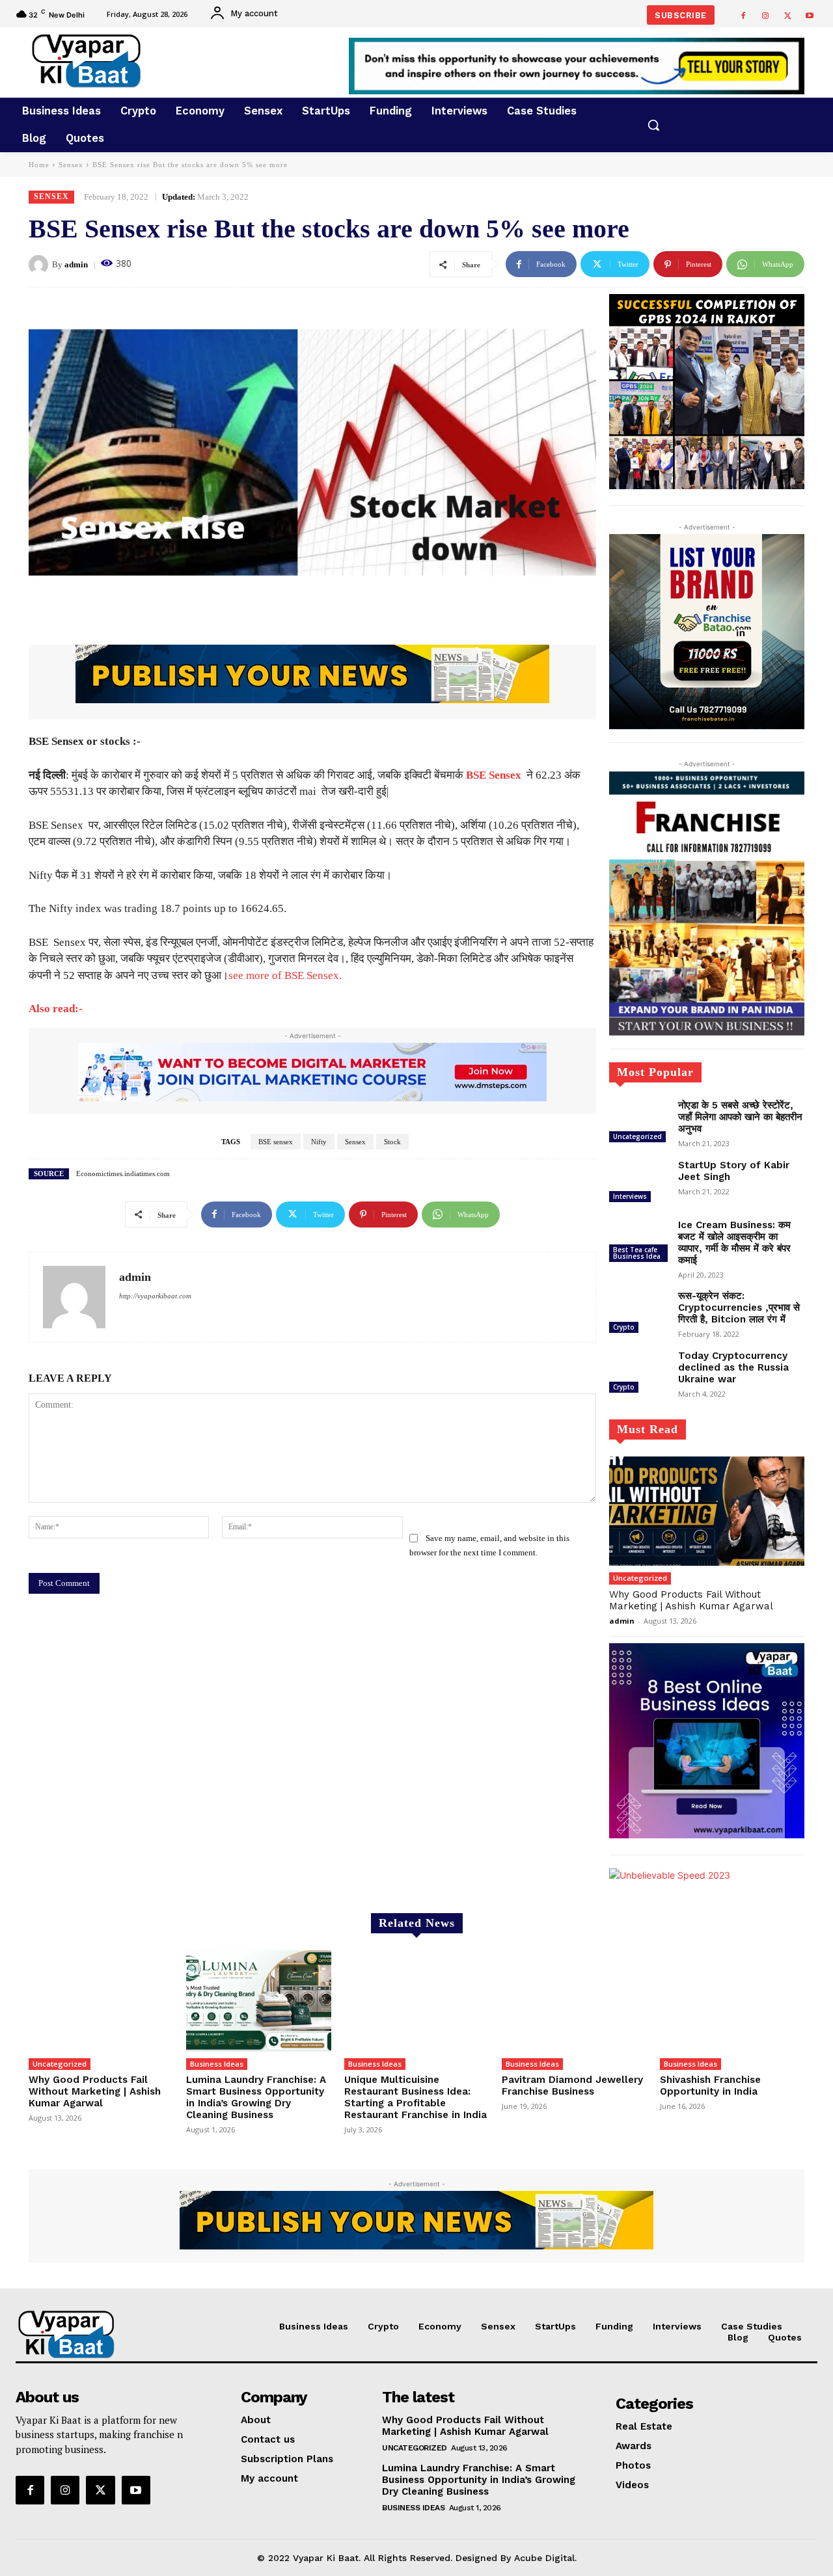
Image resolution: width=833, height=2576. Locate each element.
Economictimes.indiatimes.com (123, 1174)
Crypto (624, 1327)
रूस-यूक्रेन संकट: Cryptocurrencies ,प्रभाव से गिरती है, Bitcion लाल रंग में (739, 1308)
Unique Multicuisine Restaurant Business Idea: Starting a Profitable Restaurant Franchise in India (416, 2097)
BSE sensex (276, 1142)
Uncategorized (637, 1136)
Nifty (319, 1142)
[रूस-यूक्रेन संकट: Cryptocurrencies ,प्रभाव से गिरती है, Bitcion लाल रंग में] (638, 1313)
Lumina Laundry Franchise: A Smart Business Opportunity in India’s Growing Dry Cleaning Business (256, 2097)
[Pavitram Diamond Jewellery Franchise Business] (574, 2001)
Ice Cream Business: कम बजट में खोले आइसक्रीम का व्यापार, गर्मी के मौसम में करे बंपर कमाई (734, 1242)
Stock (392, 1142)
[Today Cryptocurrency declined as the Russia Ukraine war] (638, 1373)
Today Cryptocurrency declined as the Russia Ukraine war (733, 1367)
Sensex (71, 165)
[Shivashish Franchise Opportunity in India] (732, 2001)
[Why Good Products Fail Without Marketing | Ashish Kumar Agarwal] (707, 1511)
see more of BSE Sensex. (285, 975)
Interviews (630, 1196)
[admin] (40, 265)
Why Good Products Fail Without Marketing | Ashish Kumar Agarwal (691, 1600)
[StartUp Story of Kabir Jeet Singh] (638, 1183)
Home (39, 165)
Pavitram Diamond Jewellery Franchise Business (572, 2086)
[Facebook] (743, 16)
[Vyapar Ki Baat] (149, 61)
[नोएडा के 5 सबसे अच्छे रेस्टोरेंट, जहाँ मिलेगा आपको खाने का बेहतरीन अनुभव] (638, 1123)
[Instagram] (765, 16)
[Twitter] (787, 16)
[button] (653, 125)
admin (76, 264)
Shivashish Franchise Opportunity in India (710, 2086)
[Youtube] (810, 16)
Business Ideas (217, 2064)
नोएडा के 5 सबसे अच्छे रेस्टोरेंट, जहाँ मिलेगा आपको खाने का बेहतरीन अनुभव (740, 1117)
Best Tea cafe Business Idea (637, 1253)
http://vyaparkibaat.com (155, 1296)
